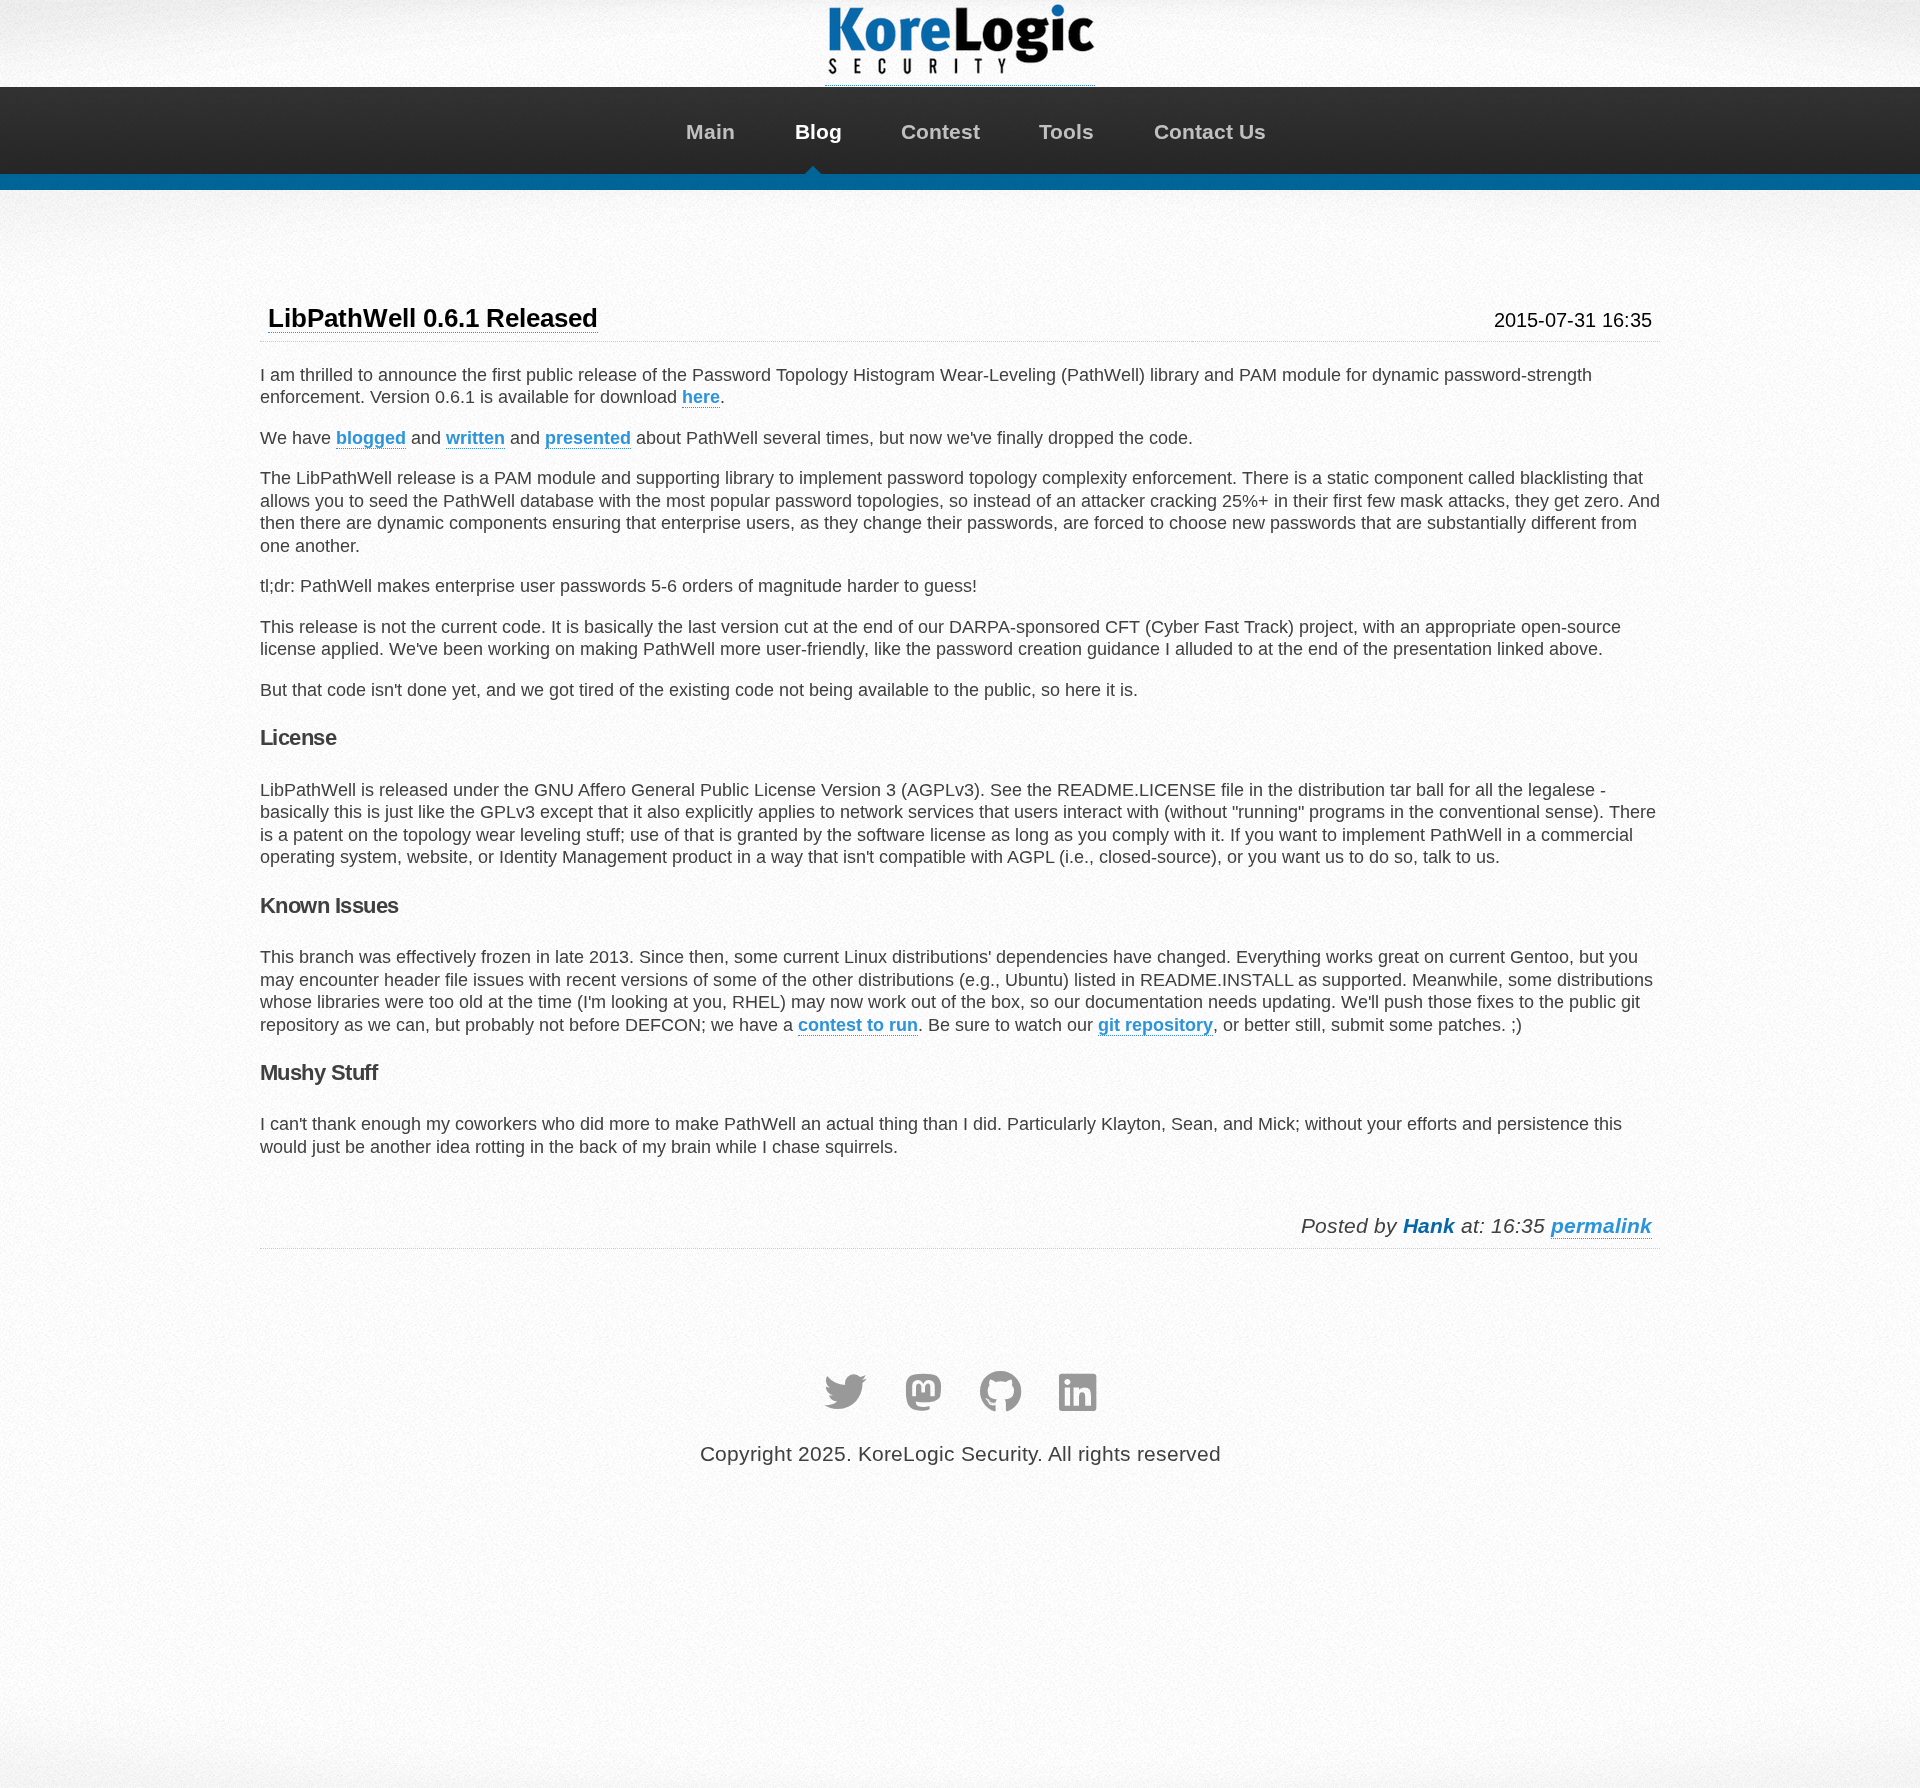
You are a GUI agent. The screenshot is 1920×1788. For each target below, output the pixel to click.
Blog (818, 132)
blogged (371, 438)
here (701, 397)
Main (710, 132)
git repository (1155, 1025)
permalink (1601, 1226)
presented (588, 438)
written (475, 438)
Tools (1066, 132)
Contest (940, 132)
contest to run (858, 1025)
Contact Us (1210, 132)
